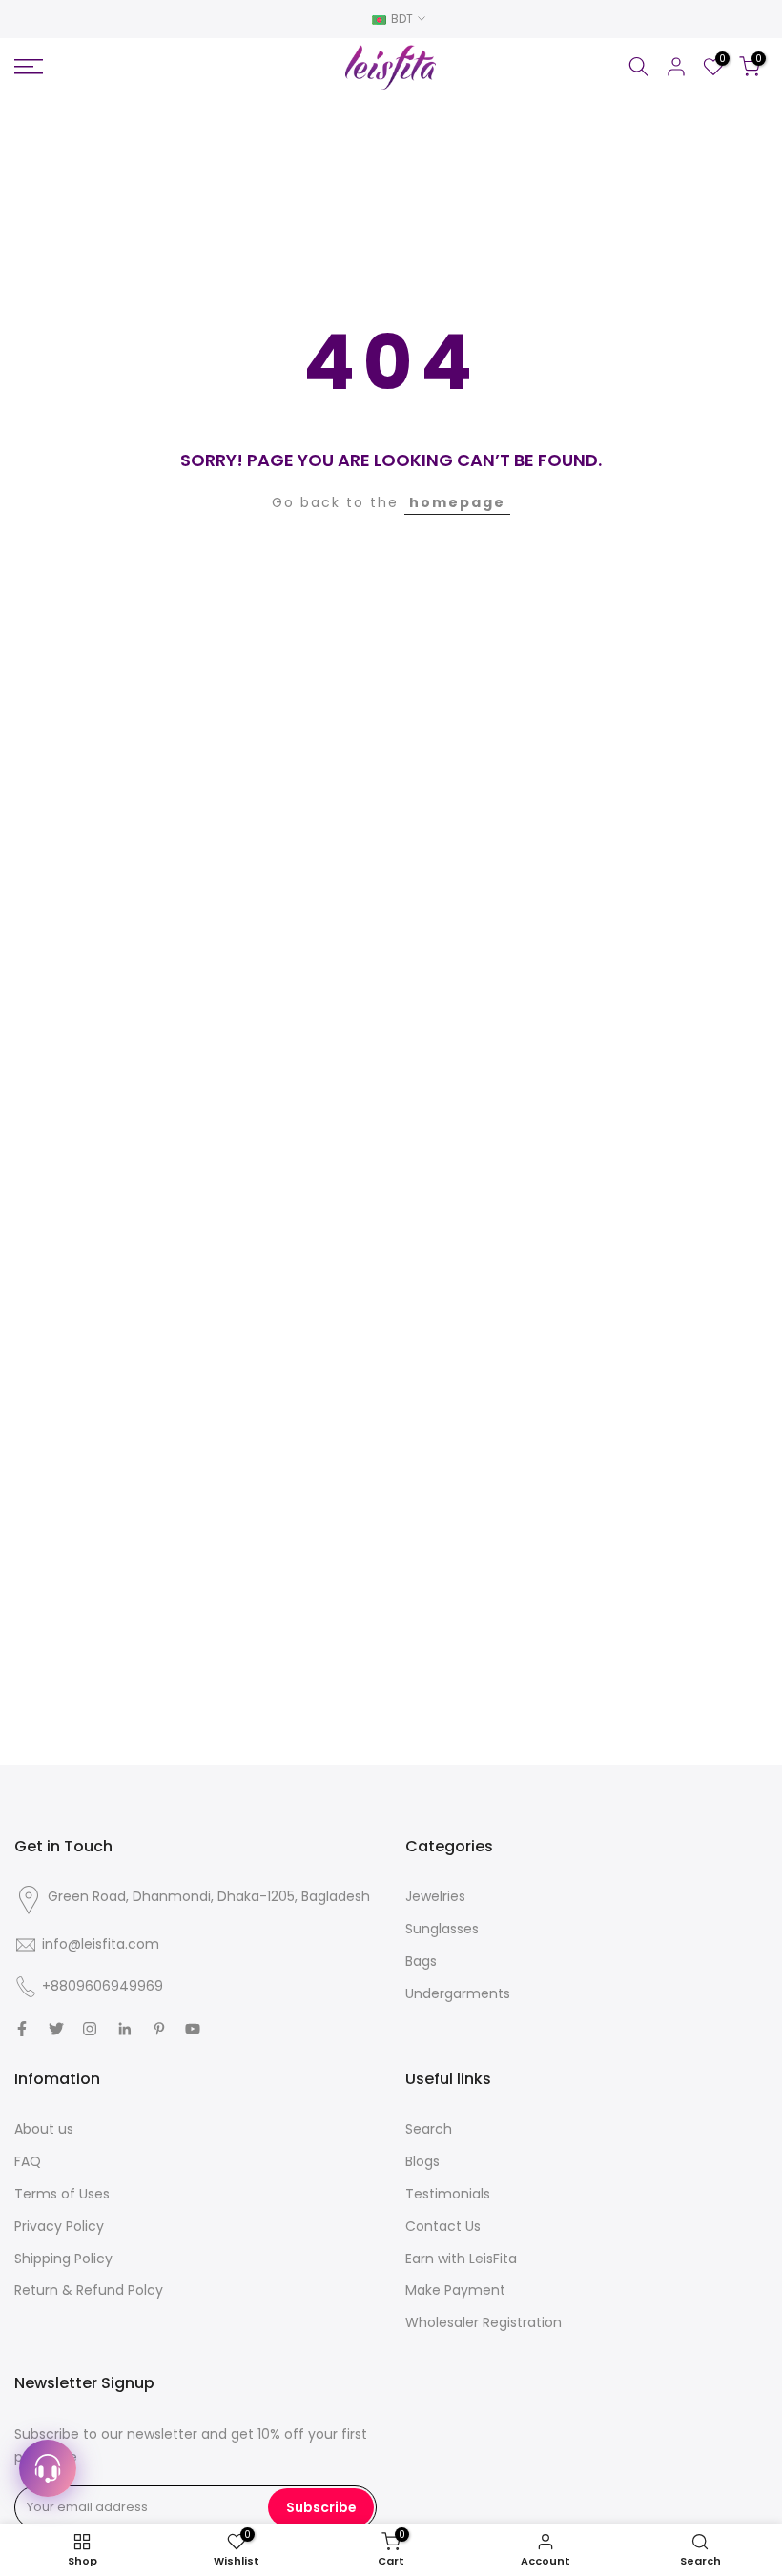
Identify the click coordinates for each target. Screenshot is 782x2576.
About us (44, 2129)
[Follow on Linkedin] (124, 2029)
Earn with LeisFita (461, 2259)
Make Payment (455, 2290)
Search (429, 2129)
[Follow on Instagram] (90, 2029)
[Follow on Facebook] (22, 2029)
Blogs (422, 2161)
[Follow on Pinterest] (159, 2029)
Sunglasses (442, 1929)
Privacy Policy (59, 2226)
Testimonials (448, 2194)
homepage (457, 502)
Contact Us (443, 2226)
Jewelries (435, 1896)
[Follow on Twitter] (56, 2029)
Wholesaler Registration (484, 2322)
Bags (421, 1961)
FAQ (28, 2161)
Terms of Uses (62, 2194)
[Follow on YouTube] (193, 2029)
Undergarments (458, 1993)
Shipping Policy (63, 2259)
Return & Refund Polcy (89, 2290)
